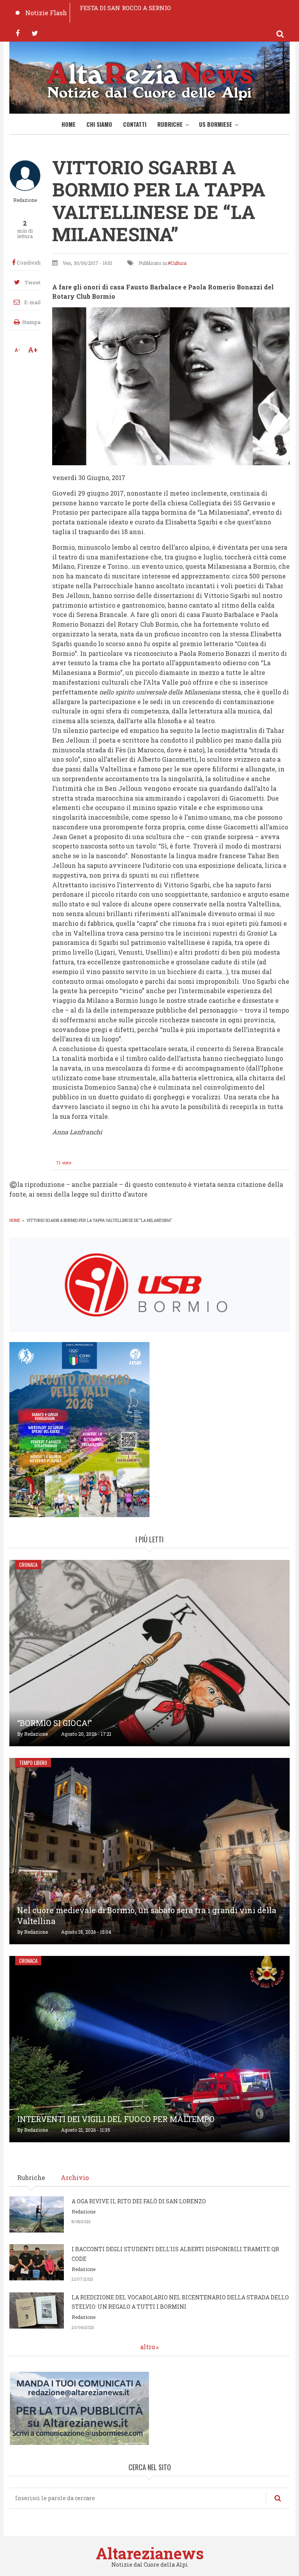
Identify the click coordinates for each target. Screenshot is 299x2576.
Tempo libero (33, 1763)
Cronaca (28, 1565)
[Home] (149, 80)
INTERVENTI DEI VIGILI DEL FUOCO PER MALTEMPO (116, 2119)
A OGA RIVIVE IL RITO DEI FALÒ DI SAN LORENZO (139, 2201)
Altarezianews (150, 2553)
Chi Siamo (99, 124)
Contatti (135, 124)
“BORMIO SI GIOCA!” (55, 1723)
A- (17, 350)
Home (69, 124)
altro (148, 2347)
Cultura (179, 263)
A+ (33, 350)
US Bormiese (215, 124)
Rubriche (170, 124)
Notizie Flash (46, 13)
